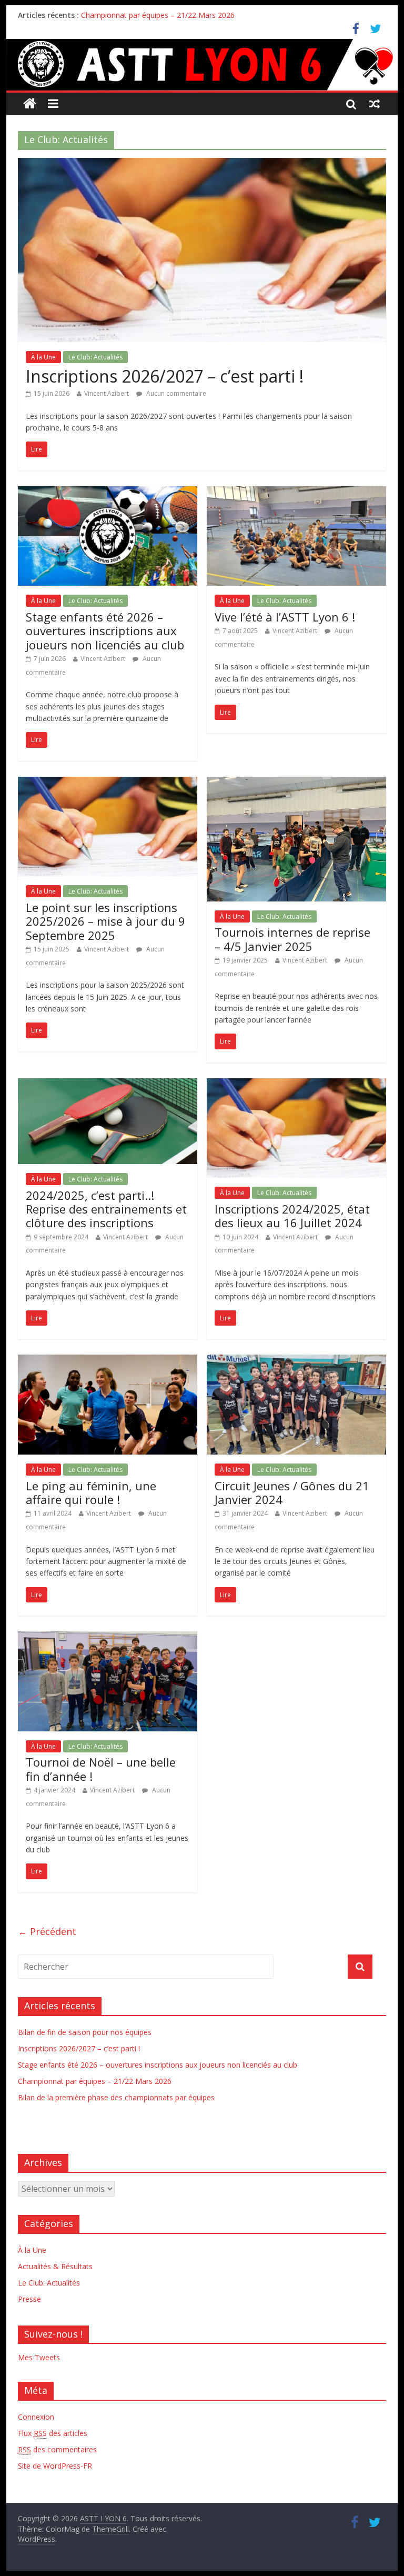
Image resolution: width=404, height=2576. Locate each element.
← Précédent (47, 1931)
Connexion (36, 2417)
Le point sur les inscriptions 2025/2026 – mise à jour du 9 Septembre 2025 (105, 921)
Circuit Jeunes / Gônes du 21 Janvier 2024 (292, 1492)
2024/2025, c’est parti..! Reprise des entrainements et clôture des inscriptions (106, 1209)
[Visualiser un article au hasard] (375, 104)
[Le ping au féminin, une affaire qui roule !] (108, 1361)
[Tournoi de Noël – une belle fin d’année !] (108, 1638)
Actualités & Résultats (55, 2266)
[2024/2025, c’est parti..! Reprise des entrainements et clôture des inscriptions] (108, 1085)
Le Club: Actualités (95, 357)
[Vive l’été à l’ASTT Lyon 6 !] (296, 493)
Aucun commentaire (175, 393)
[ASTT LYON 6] (202, 65)
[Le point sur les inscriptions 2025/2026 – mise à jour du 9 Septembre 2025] (108, 783)
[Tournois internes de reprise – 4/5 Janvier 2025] (296, 783)
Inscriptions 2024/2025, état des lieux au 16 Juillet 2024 (292, 1216)
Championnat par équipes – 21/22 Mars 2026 (158, 15)
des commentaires (57, 2449)
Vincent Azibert (107, 393)
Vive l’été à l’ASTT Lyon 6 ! (285, 617)
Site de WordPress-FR (55, 2466)
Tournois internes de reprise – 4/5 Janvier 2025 (292, 939)
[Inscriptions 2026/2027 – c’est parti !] (202, 164)
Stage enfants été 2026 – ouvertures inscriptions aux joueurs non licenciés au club (105, 631)
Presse (29, 2299)
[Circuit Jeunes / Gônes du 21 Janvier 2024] (296, 1361)
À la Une (43, 357)
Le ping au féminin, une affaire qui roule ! (91, 1492)
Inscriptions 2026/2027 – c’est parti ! (165, 376)
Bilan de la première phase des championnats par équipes (116, 2097)
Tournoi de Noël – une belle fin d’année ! (101, 1769)
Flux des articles (53, 2433)
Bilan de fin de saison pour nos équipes (85, 2032)
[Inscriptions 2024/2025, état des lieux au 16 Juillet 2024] (296, 1085)
